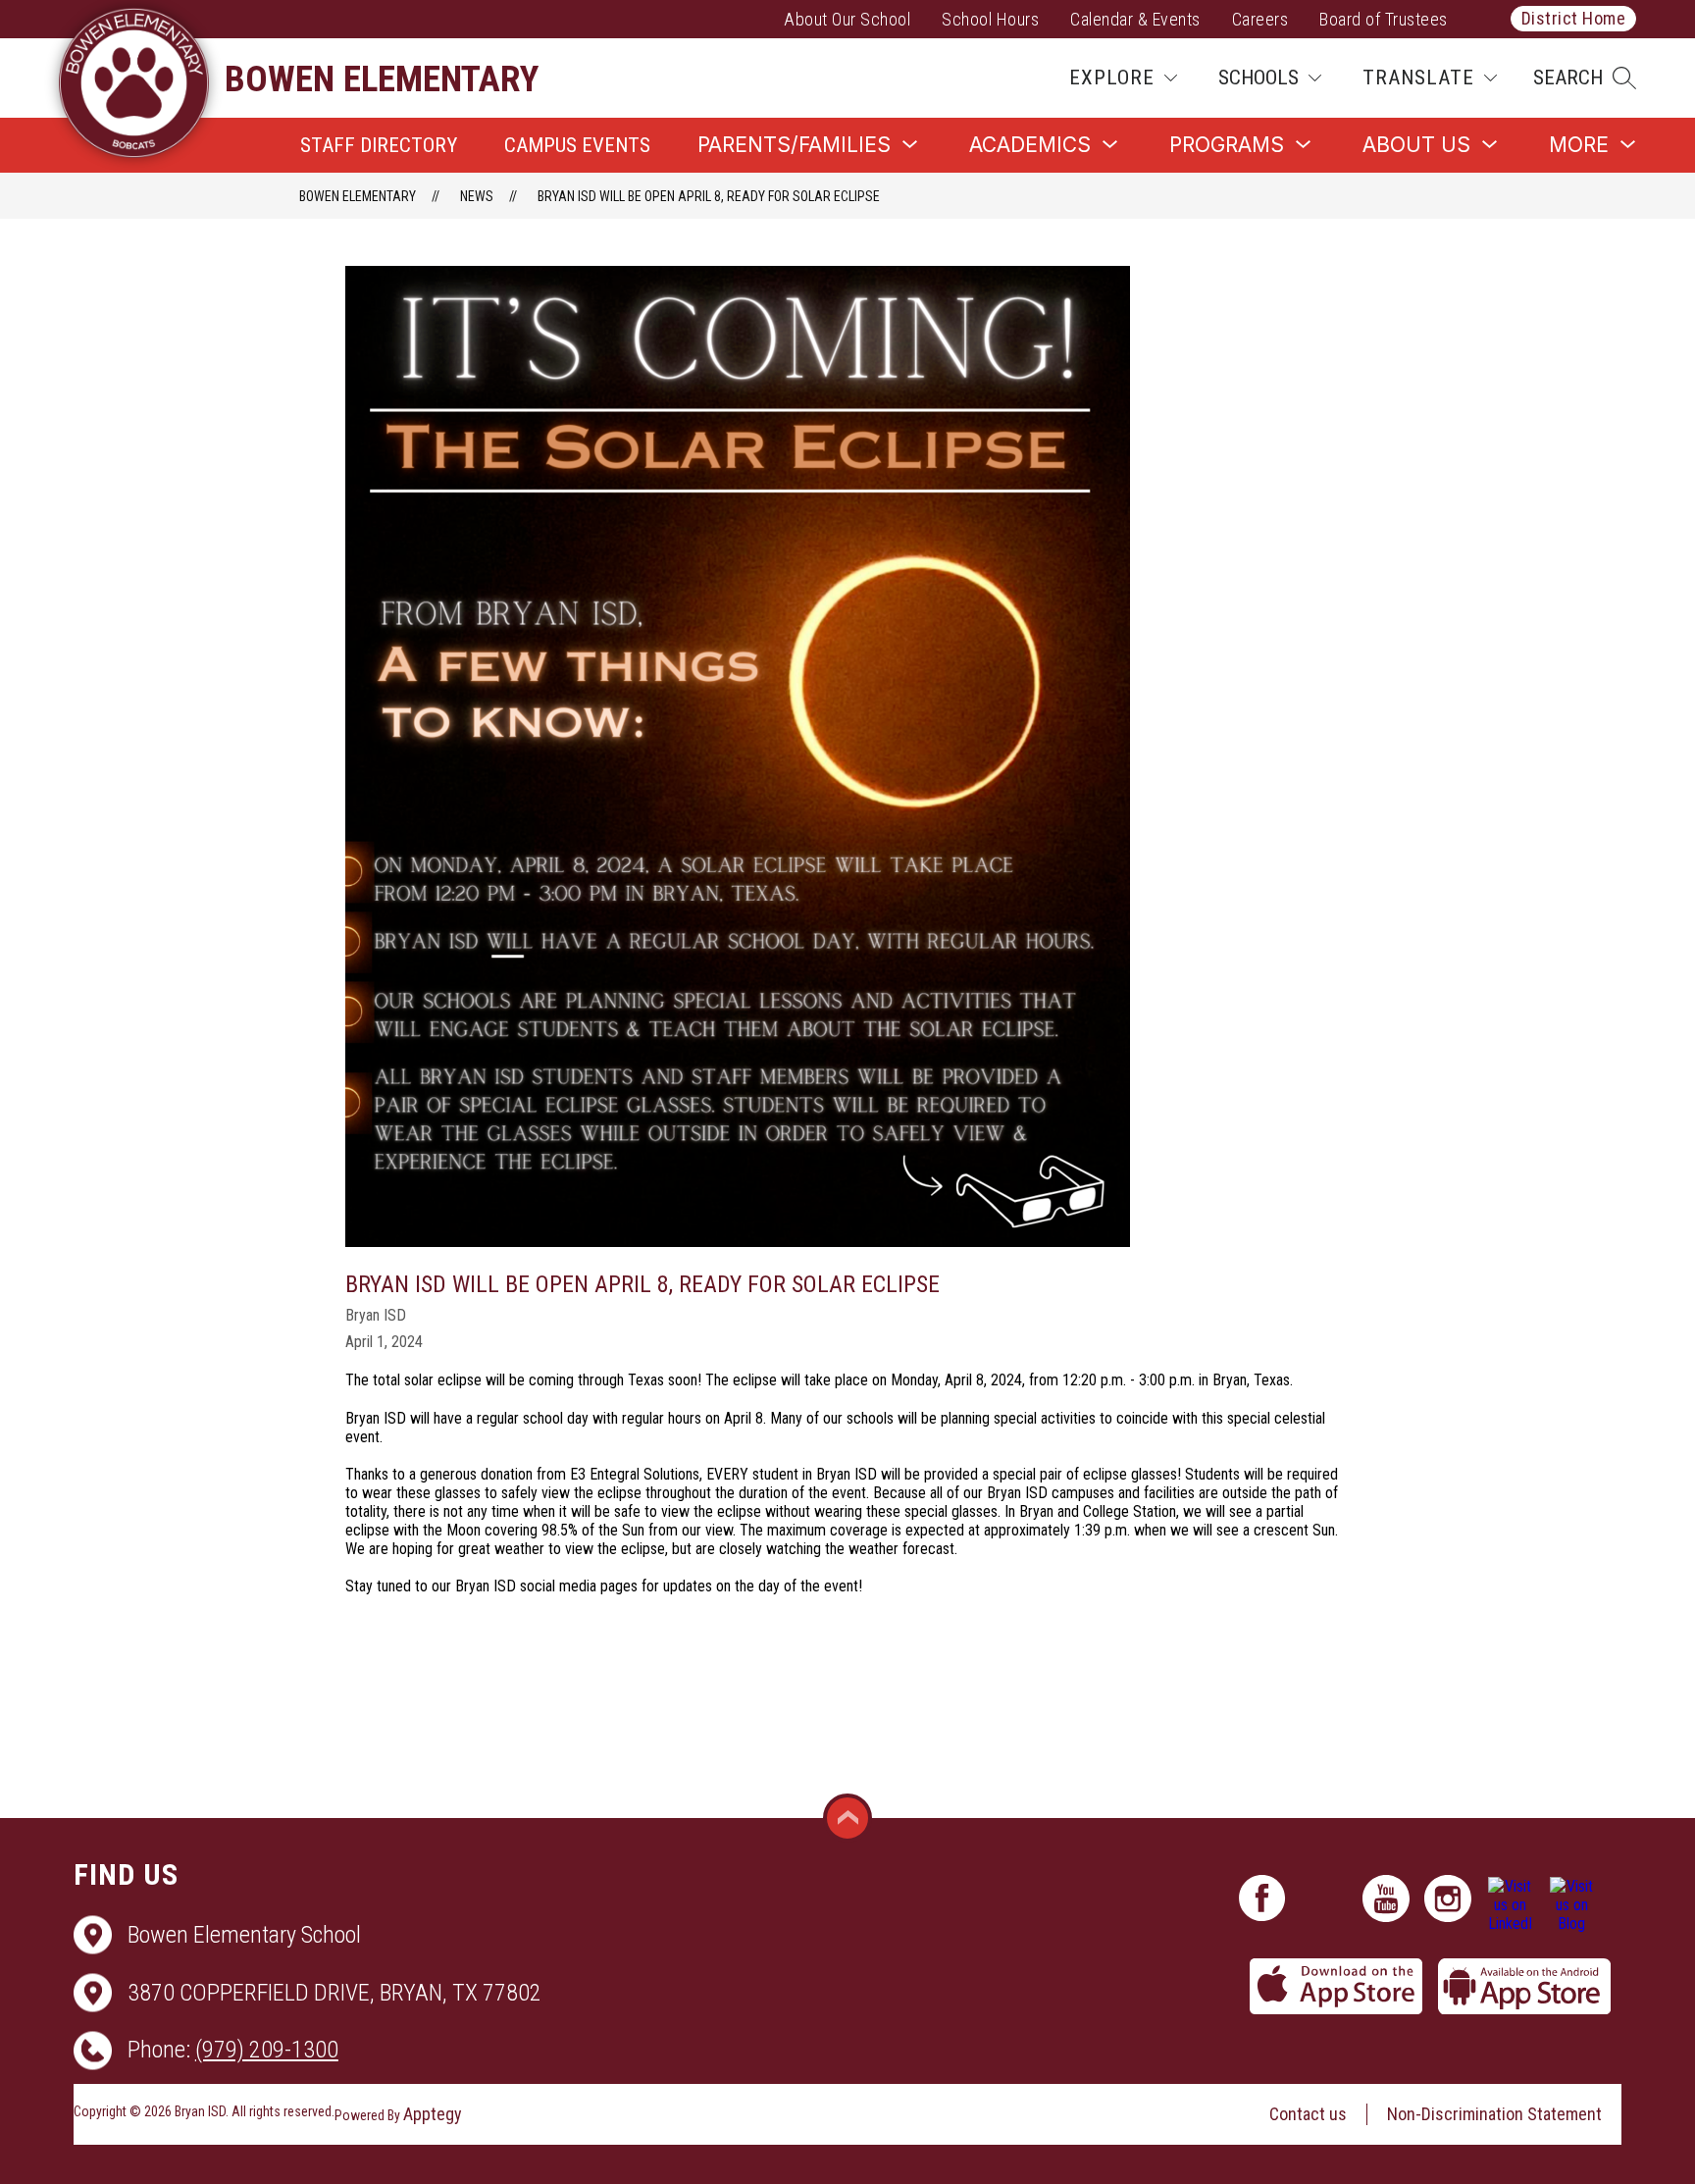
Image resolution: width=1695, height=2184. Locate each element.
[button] (1585, 78)
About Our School (847, 19)
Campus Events (577, 145)
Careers (1260, 19)
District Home (1574, 18)
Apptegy (433, 2114)
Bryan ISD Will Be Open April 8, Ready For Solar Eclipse (709, 196)
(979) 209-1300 (267, 2050)
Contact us (1308, 2114)
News (477, 196)
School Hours (990, 19)
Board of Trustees (1384, 19)
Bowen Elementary (358, 196)
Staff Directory (379, 145)
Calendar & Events (1135, 19)
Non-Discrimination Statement (1494, 2114)
